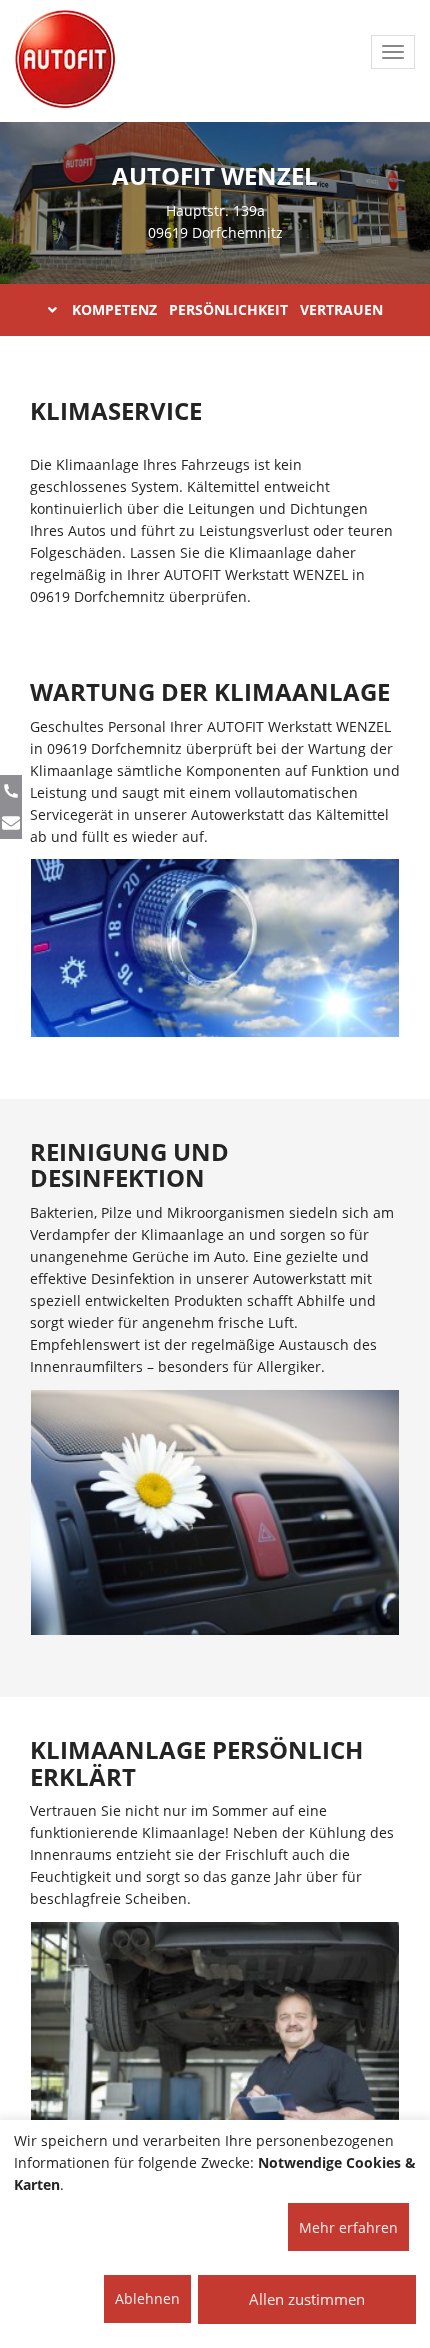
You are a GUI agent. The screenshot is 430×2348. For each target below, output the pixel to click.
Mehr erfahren (348, 2227)
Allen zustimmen (307, 2299)
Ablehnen (147, 2298)
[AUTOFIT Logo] (65, 60)
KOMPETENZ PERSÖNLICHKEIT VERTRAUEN (227, 309)
